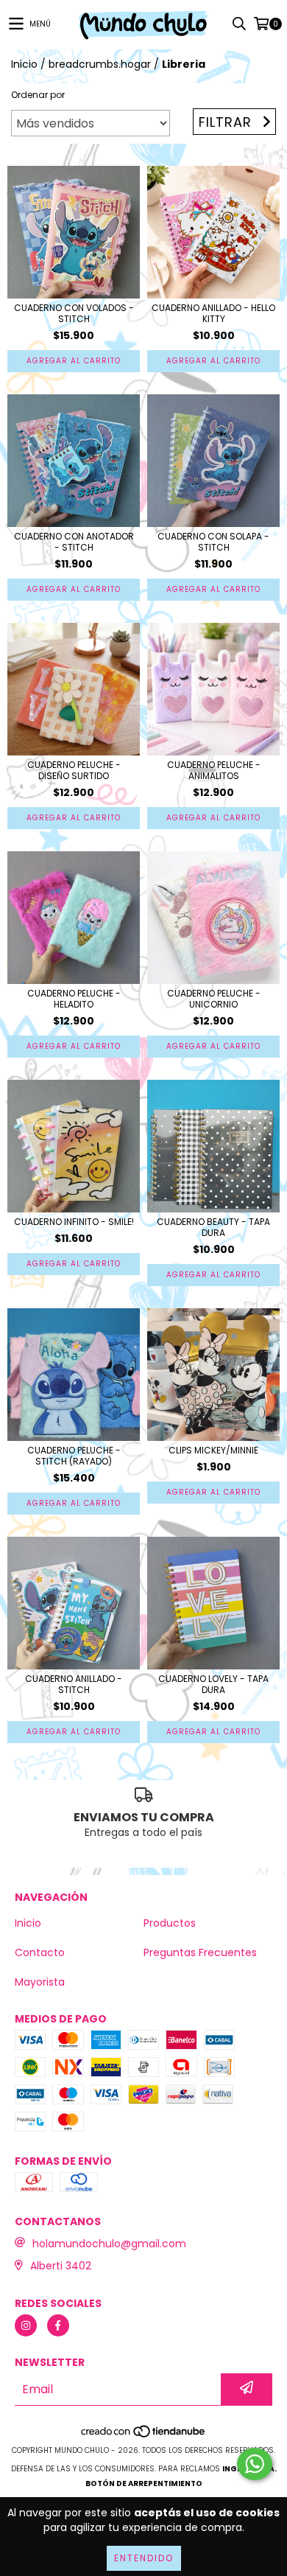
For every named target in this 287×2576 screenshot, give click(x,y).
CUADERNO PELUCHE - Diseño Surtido (74, 770)
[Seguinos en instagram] (26, 2325)
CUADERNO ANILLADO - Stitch (74, 1684)
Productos (170, 1923)
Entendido (144, 2558)
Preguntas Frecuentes (200, 1952)
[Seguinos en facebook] (58, 2325)
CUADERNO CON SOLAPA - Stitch (213, 542)
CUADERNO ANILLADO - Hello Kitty (213, 313)
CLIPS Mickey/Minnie (213, 1450)
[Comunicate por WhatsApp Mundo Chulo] (255, 2464)
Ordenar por (38, 95)
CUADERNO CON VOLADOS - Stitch (74, 313)
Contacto (40, 1952)
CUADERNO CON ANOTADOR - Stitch (74, 542)
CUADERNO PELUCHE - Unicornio (214, 999)
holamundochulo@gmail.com (109, 2244)
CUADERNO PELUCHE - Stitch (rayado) (74, 1456)
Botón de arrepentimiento (144, 2483)
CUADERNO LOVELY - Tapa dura (213, 1684)
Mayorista (40, 1982)
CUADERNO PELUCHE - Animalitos (214, 770)
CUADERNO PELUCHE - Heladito (74, 999)
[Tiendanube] (144, 2436)
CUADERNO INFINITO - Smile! (74, 1222)
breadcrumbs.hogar (100, 64)
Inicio (24, 64)
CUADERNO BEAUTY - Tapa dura (213, 1227)
